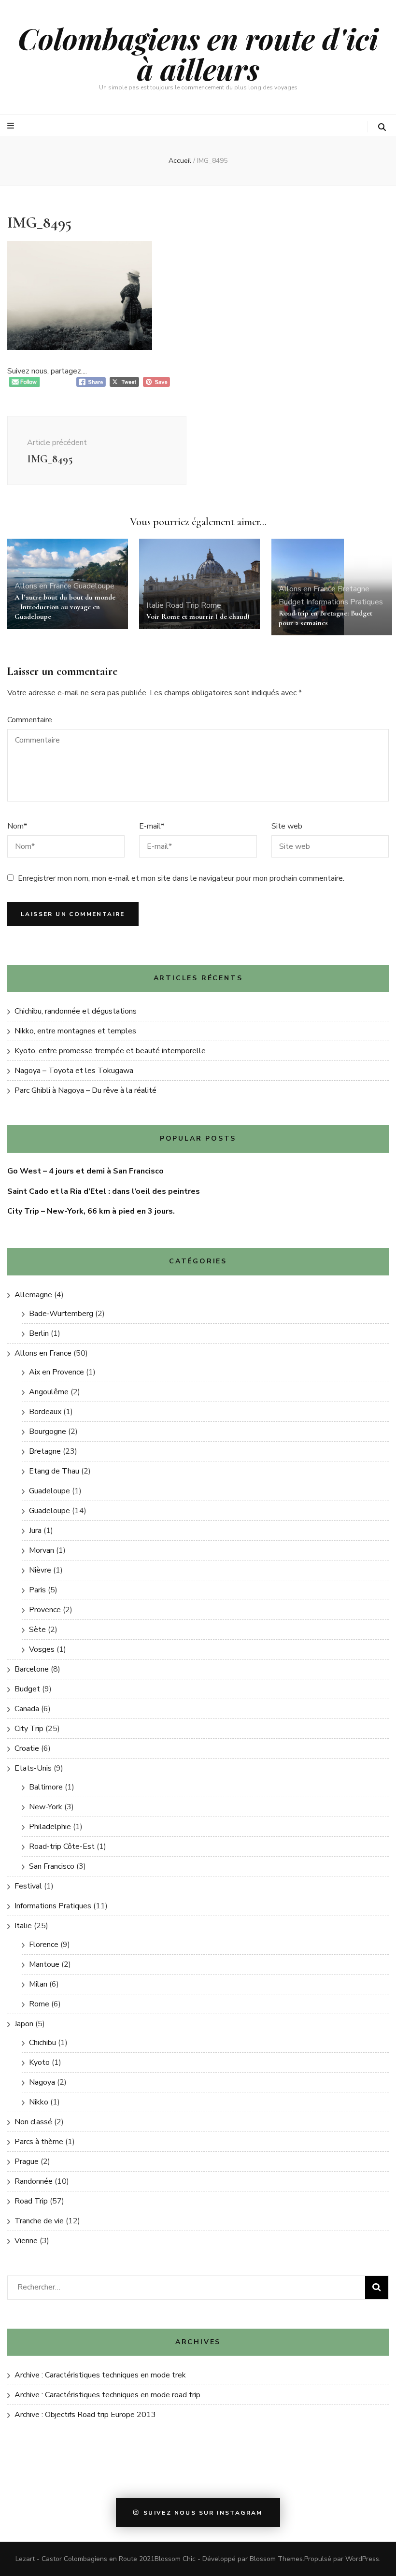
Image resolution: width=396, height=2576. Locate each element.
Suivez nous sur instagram (203, 2513)
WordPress (362, 2559)
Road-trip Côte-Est (62, 1846)
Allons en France (43, 586)
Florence (44, 1945)
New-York (46, 1807)
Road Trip (182, 605)
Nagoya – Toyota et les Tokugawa (74, 1071)
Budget (291, 602)
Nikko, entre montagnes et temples (75, 1031)
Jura (35, 1531)
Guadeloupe (94, 586)
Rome (211, 605)
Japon (24, 2024)
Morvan (42, 1550)
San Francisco (52, 1866)
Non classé (33, 2122)
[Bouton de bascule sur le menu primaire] (12, 126)
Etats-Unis (33, 1768)
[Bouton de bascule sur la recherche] (382, 127)
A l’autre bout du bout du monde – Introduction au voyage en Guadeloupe (65, 607)
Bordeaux (45, 1412)
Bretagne (354, 589)
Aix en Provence (57, 1372)
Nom (17, 826)
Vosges (42, 1649)
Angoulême (49, 1392)
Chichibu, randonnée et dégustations (76, 1011)
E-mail (152, 826)
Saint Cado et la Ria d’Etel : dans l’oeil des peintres (104, 1191)
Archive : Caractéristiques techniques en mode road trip (107, 2395)
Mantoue (44, 1964)
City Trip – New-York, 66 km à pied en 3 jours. (91, 1211)
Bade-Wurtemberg (61, 1314)
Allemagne (33, 1295)
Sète (37, 1630)
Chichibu (42, 2043)
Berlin (39, 1333)
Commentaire (30, 720)
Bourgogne (48, 1431)
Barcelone (32, 1669)
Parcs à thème (39, 2142)
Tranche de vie (39, 2221)
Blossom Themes (276, 2559)
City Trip (29, 1729)
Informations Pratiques (345, 602)
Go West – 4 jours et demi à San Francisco (85, 1171)
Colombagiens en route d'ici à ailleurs (198, 53)
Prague (27, 2161)
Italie (155, 605)
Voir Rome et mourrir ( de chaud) (198, 616)
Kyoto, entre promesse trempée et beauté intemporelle (110, 1051)
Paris (37, 1590)
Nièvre (40, 1570)
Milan (38, 1984)
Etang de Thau (54, 1471)
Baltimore (46, 1787)
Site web (287, 826)
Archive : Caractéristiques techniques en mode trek (100, 2375)
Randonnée (34, 2181)
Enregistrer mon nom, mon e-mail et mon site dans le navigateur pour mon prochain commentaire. (181, 878)
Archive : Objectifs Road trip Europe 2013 (85, 2415)
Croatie (27, 1748)
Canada (27, 1709)
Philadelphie (50, 1827)
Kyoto (39, 2062)
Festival (28, 1886)
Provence (45, 1610)
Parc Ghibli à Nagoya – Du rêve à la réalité (85, 1090)
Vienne (26, 2241)
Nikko (39, 2102)
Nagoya (42, 2082)
